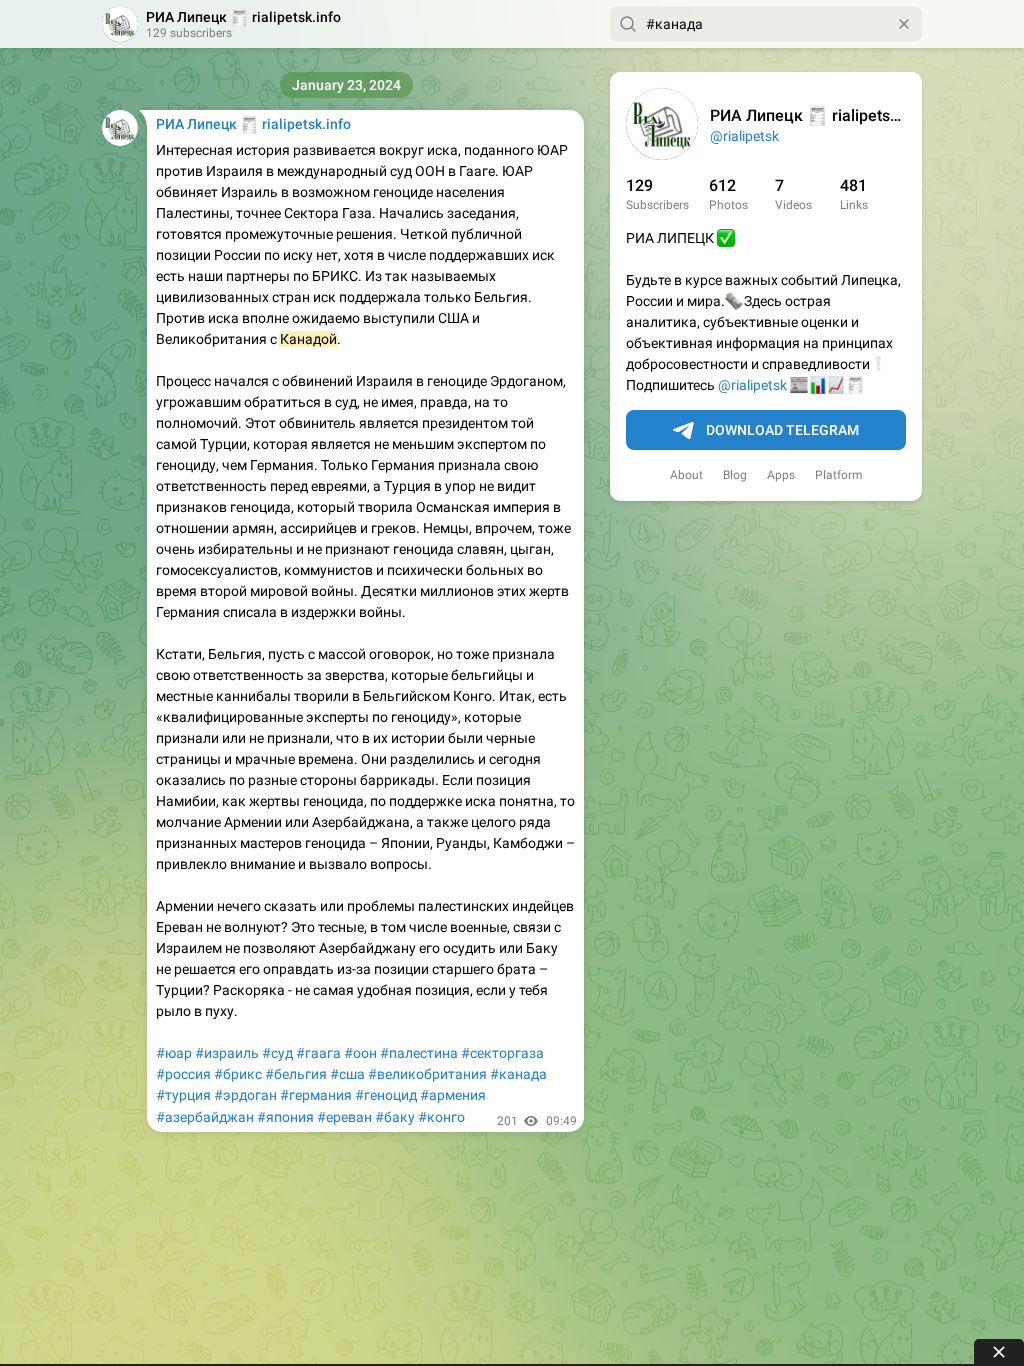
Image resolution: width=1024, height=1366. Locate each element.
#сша (347, 1074)
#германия (316, 1095)
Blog (735, 475)
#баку (395, 1117)
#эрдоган (245, 1095)
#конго (441, 1117)
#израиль (227, 1053)
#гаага (318, 1053)
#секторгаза (502, 1053)
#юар (174, 1053)
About (686, 475)
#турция (183, 1095)
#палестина (419, 1053)
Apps (781, 475)
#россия (183, 1074)
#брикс (238, 1074)
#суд (277, 1053)
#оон (360, 1053)
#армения (453, 1095)
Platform (839, 475)
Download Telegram (782, 430)
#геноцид (386, 1095)
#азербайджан (205, 1117)
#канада (518, 1074)
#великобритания (427, 1074)
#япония (285, 1117)
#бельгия (296, 1074)
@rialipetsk (744, 136)
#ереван (344, 1117)
